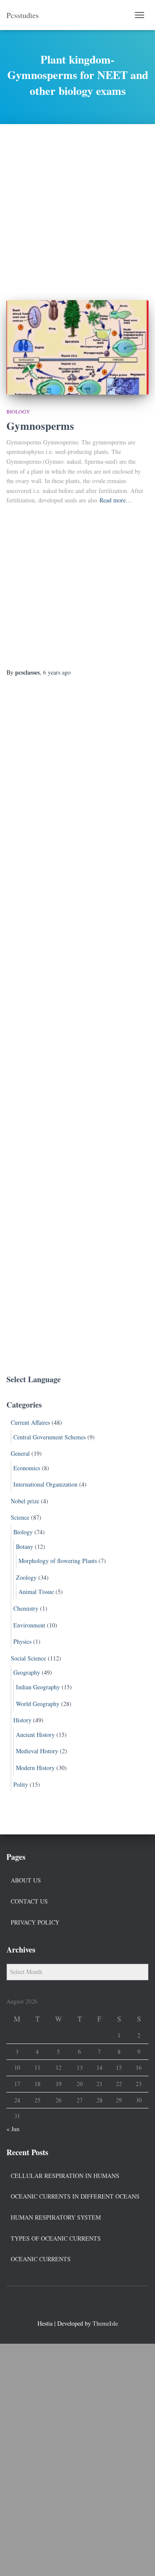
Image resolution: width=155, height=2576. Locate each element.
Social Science (28, 1658)
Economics (27, 1468)
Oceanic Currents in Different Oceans (75, 2196)
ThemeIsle (105, 2323)
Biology (18, 411)
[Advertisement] (77, 206)
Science (20, 1517)
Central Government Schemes (50, 1437)
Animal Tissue (36, 1592)
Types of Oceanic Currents (56, 2238)
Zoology (26, 1577)
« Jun (13, 2129)
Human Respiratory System (56, 2217)
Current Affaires (30, 1422)
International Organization (45, 1484)
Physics (22, 1641)
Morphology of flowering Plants (58, 1561)
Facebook (62, 2305)
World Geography (38, 1704)
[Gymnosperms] (77, 347)
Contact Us (29, 1901)
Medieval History (37, 1751)
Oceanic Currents (41, 2259)
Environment (29, 1625)
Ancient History (35, 1735)
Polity (21, 1784)
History (22, 1720)
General (20, 1453)
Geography (27, 1672)
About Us (26, 1880)
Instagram (93, 2305)
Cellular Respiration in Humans (65, 2176)
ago (57, 672)
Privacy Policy (35, 1922)
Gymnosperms (40, 426)
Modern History (35, 1768)
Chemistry (26, 1608)
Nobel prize (25, 1501)
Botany (25, 1547)
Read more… (116, 500)
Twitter (77, 2305)
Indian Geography (38, 1687)
